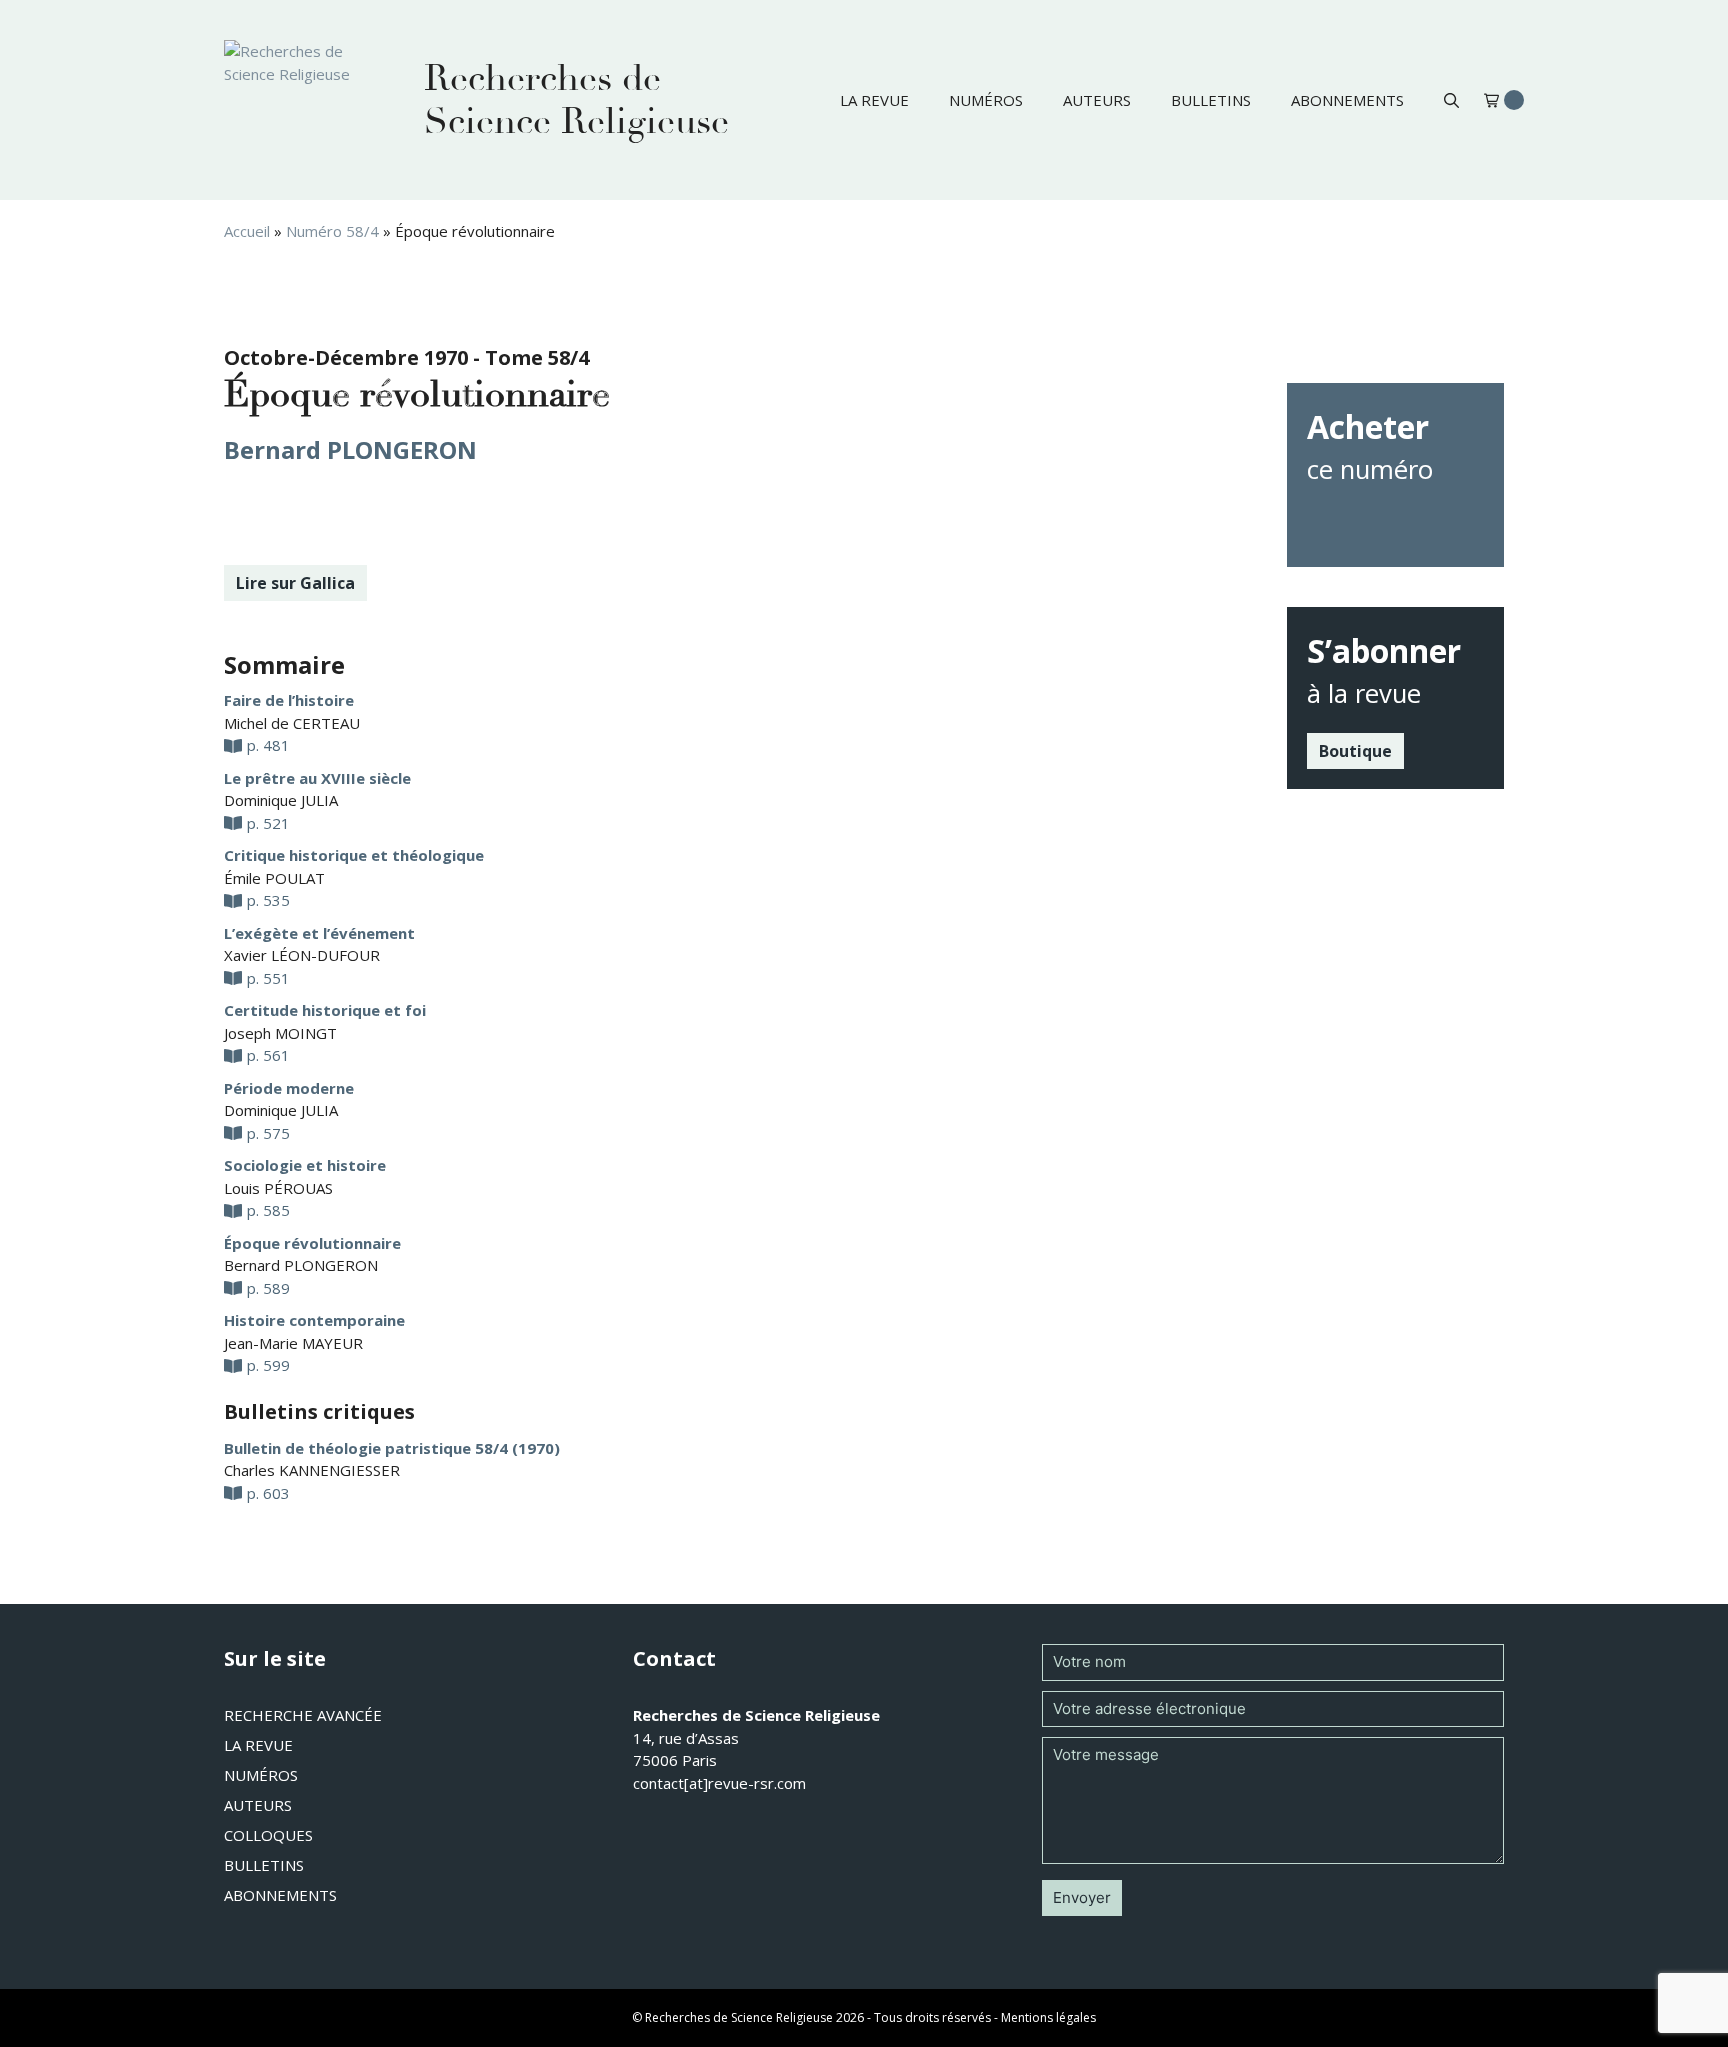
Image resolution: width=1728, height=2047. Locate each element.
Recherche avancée (303, 1715)
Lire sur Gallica (295, 583)
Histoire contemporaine (314, 1320)
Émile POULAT (274, 878)
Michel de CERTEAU (292, 723)
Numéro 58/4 (332, 231)
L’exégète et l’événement (319, 933)
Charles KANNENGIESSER (312, 1470)
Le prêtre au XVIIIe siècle (317, 778)
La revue (874, 100)
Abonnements (1347, 100)
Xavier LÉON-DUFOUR (302, 955)
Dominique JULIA (281, 800)
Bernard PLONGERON (350, 449)
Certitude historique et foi (325, 1010)
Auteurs (1097, 100)
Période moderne (289, 1088)
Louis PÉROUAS (278, 1188)
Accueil (247, 231)
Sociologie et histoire (305, 1165)
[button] (1451, 100)
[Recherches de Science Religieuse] (304, 100)
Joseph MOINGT (280, 1033)
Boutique (1355, 751)
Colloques (268, 1835)
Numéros (986, 100)
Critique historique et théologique (354, 855)
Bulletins (1211, 100)
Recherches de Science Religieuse (576, 100)
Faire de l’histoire (289, 700)
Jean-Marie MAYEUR (293, 1343)
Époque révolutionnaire (312, 1243)
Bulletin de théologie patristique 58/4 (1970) (392, 1448)
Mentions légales (1048, 2017)
